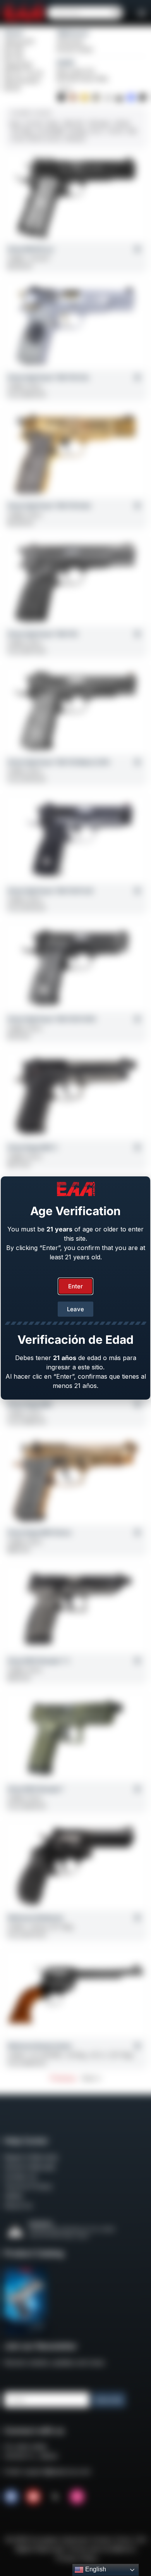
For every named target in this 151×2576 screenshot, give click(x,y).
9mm (15, 123)
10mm (53, 123)
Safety (13, 2196)
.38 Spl (122, 123)
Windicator (71, 42)
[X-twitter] (55, 2497)
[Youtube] (33, 2497)
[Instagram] (77, 2497)
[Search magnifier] (116, 13)
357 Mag (22, 131)
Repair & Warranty (31, 2157)
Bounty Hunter (75, 49)
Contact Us (20, 2177)
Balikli (66, 62)
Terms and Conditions (100, 2549)
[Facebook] (11, 2497)
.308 (131, 131)
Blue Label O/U (76, 71)
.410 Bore (75, 139)
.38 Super (99, 123)
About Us (18, 2206)
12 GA (18, 139)
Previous (63, 2078)
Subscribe (109, 2400)
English (95, 2569)
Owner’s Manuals (29, 2167)
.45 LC (97, 131)
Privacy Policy (77, 2558)
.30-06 (115, 131)
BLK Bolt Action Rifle (82, 79)
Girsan (14, 33)
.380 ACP (74, 123)
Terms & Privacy (28, 2186)
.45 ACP (34, 123)
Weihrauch (73, 33)
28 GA (35, 139)
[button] (142, 13)
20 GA (53, 139)
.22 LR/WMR (50, 131)
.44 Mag (77, 131)
